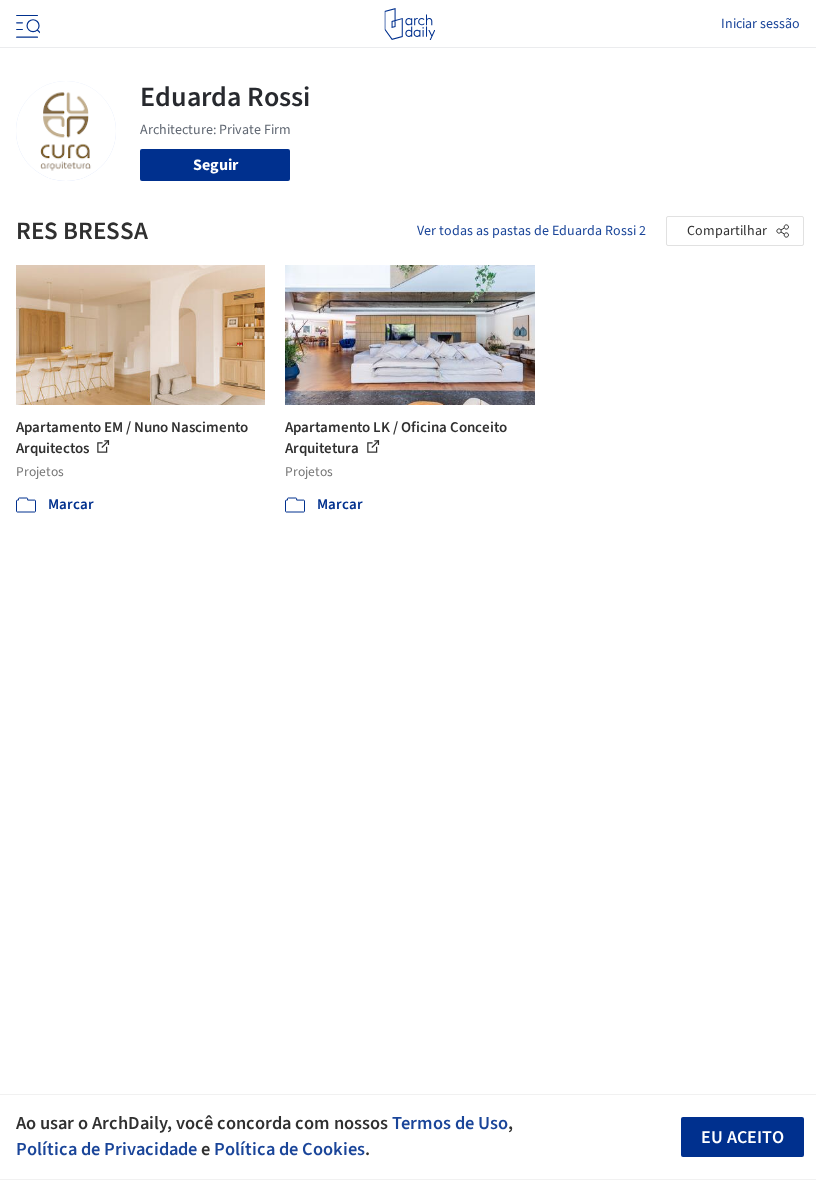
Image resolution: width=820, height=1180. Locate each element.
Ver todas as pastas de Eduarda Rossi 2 (531, 231)
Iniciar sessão (760, 24)
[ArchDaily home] (409, 24)
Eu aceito (742, 1137)
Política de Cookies (289, 1149)
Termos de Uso (450, 1123)
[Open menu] (26, 24)
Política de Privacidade (106, 1149)
